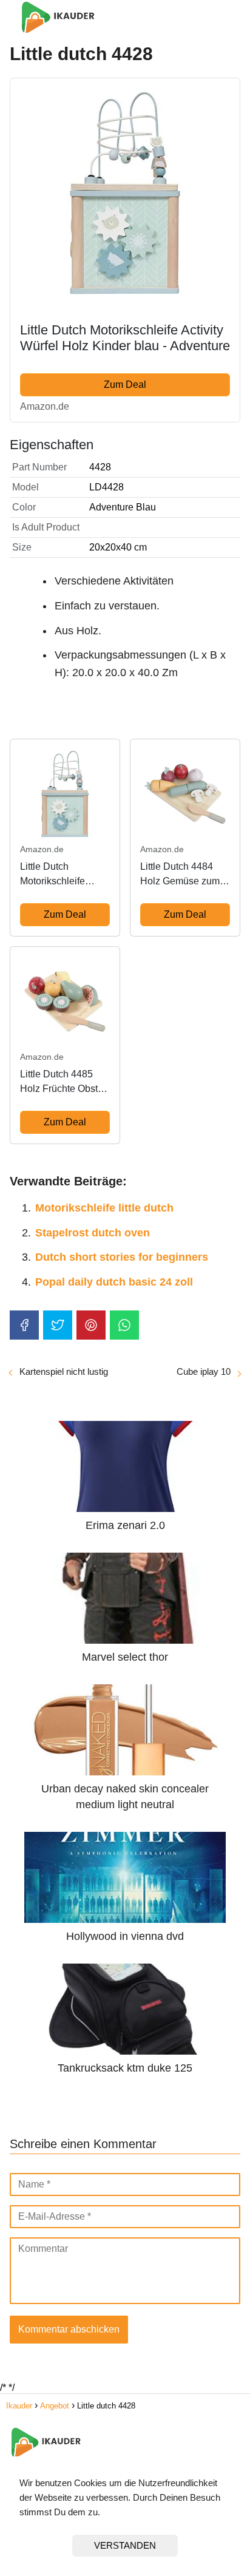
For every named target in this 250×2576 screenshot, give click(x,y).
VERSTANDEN (125, 2545)
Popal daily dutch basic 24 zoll (114, 1282)
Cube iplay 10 (204, 1371)
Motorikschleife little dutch (104, 1208)
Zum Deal (125, 385)
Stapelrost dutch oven (93, 1233)
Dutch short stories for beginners (122, 1257)
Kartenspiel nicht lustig (64, 1371)
